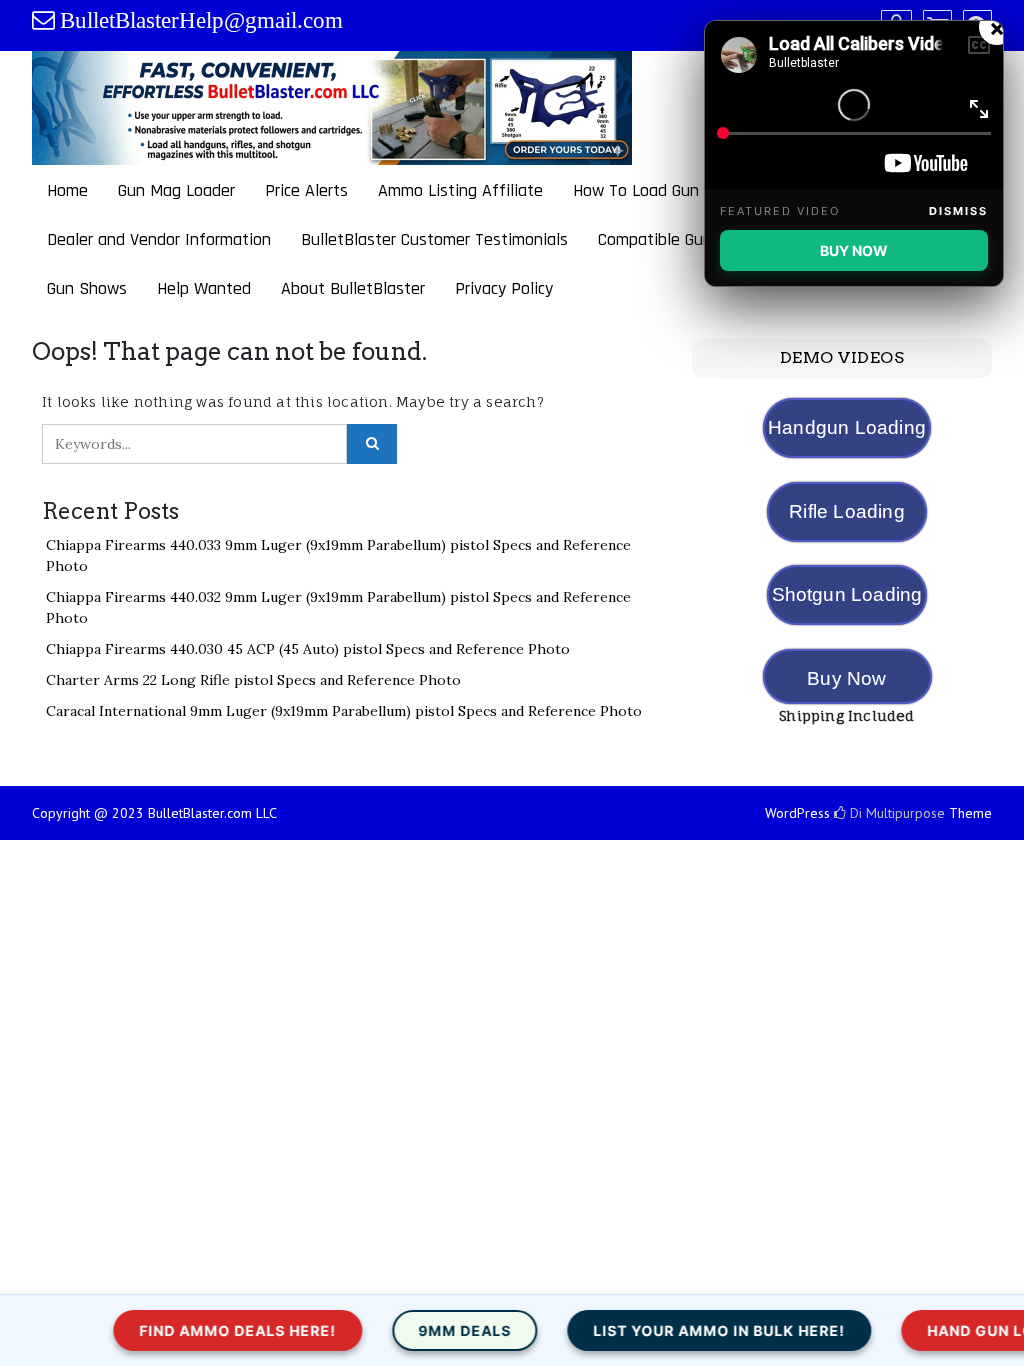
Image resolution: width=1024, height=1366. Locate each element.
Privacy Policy (504, 288)
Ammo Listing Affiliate (460, 190)
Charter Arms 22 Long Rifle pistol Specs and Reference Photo (253, 680)
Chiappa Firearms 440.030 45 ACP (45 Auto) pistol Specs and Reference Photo (308, 649)
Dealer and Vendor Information (159, 239)
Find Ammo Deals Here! (206, 1330)
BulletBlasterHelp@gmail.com (201, 20)
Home (67, 190)
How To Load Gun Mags (658, 190)
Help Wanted (204, 288)
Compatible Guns (659, 239)
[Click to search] (372, 444)
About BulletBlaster (353, 288)
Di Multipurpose (895, 813)
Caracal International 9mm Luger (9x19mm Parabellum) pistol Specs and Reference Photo (344, 711)
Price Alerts (306, 190)
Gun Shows (87, 288)
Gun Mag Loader (176, 190)
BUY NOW (854, 250)
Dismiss (958, 211)
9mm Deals (433, 1330)
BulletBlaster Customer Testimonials (434, 239)
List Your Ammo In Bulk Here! (688, 1330)
